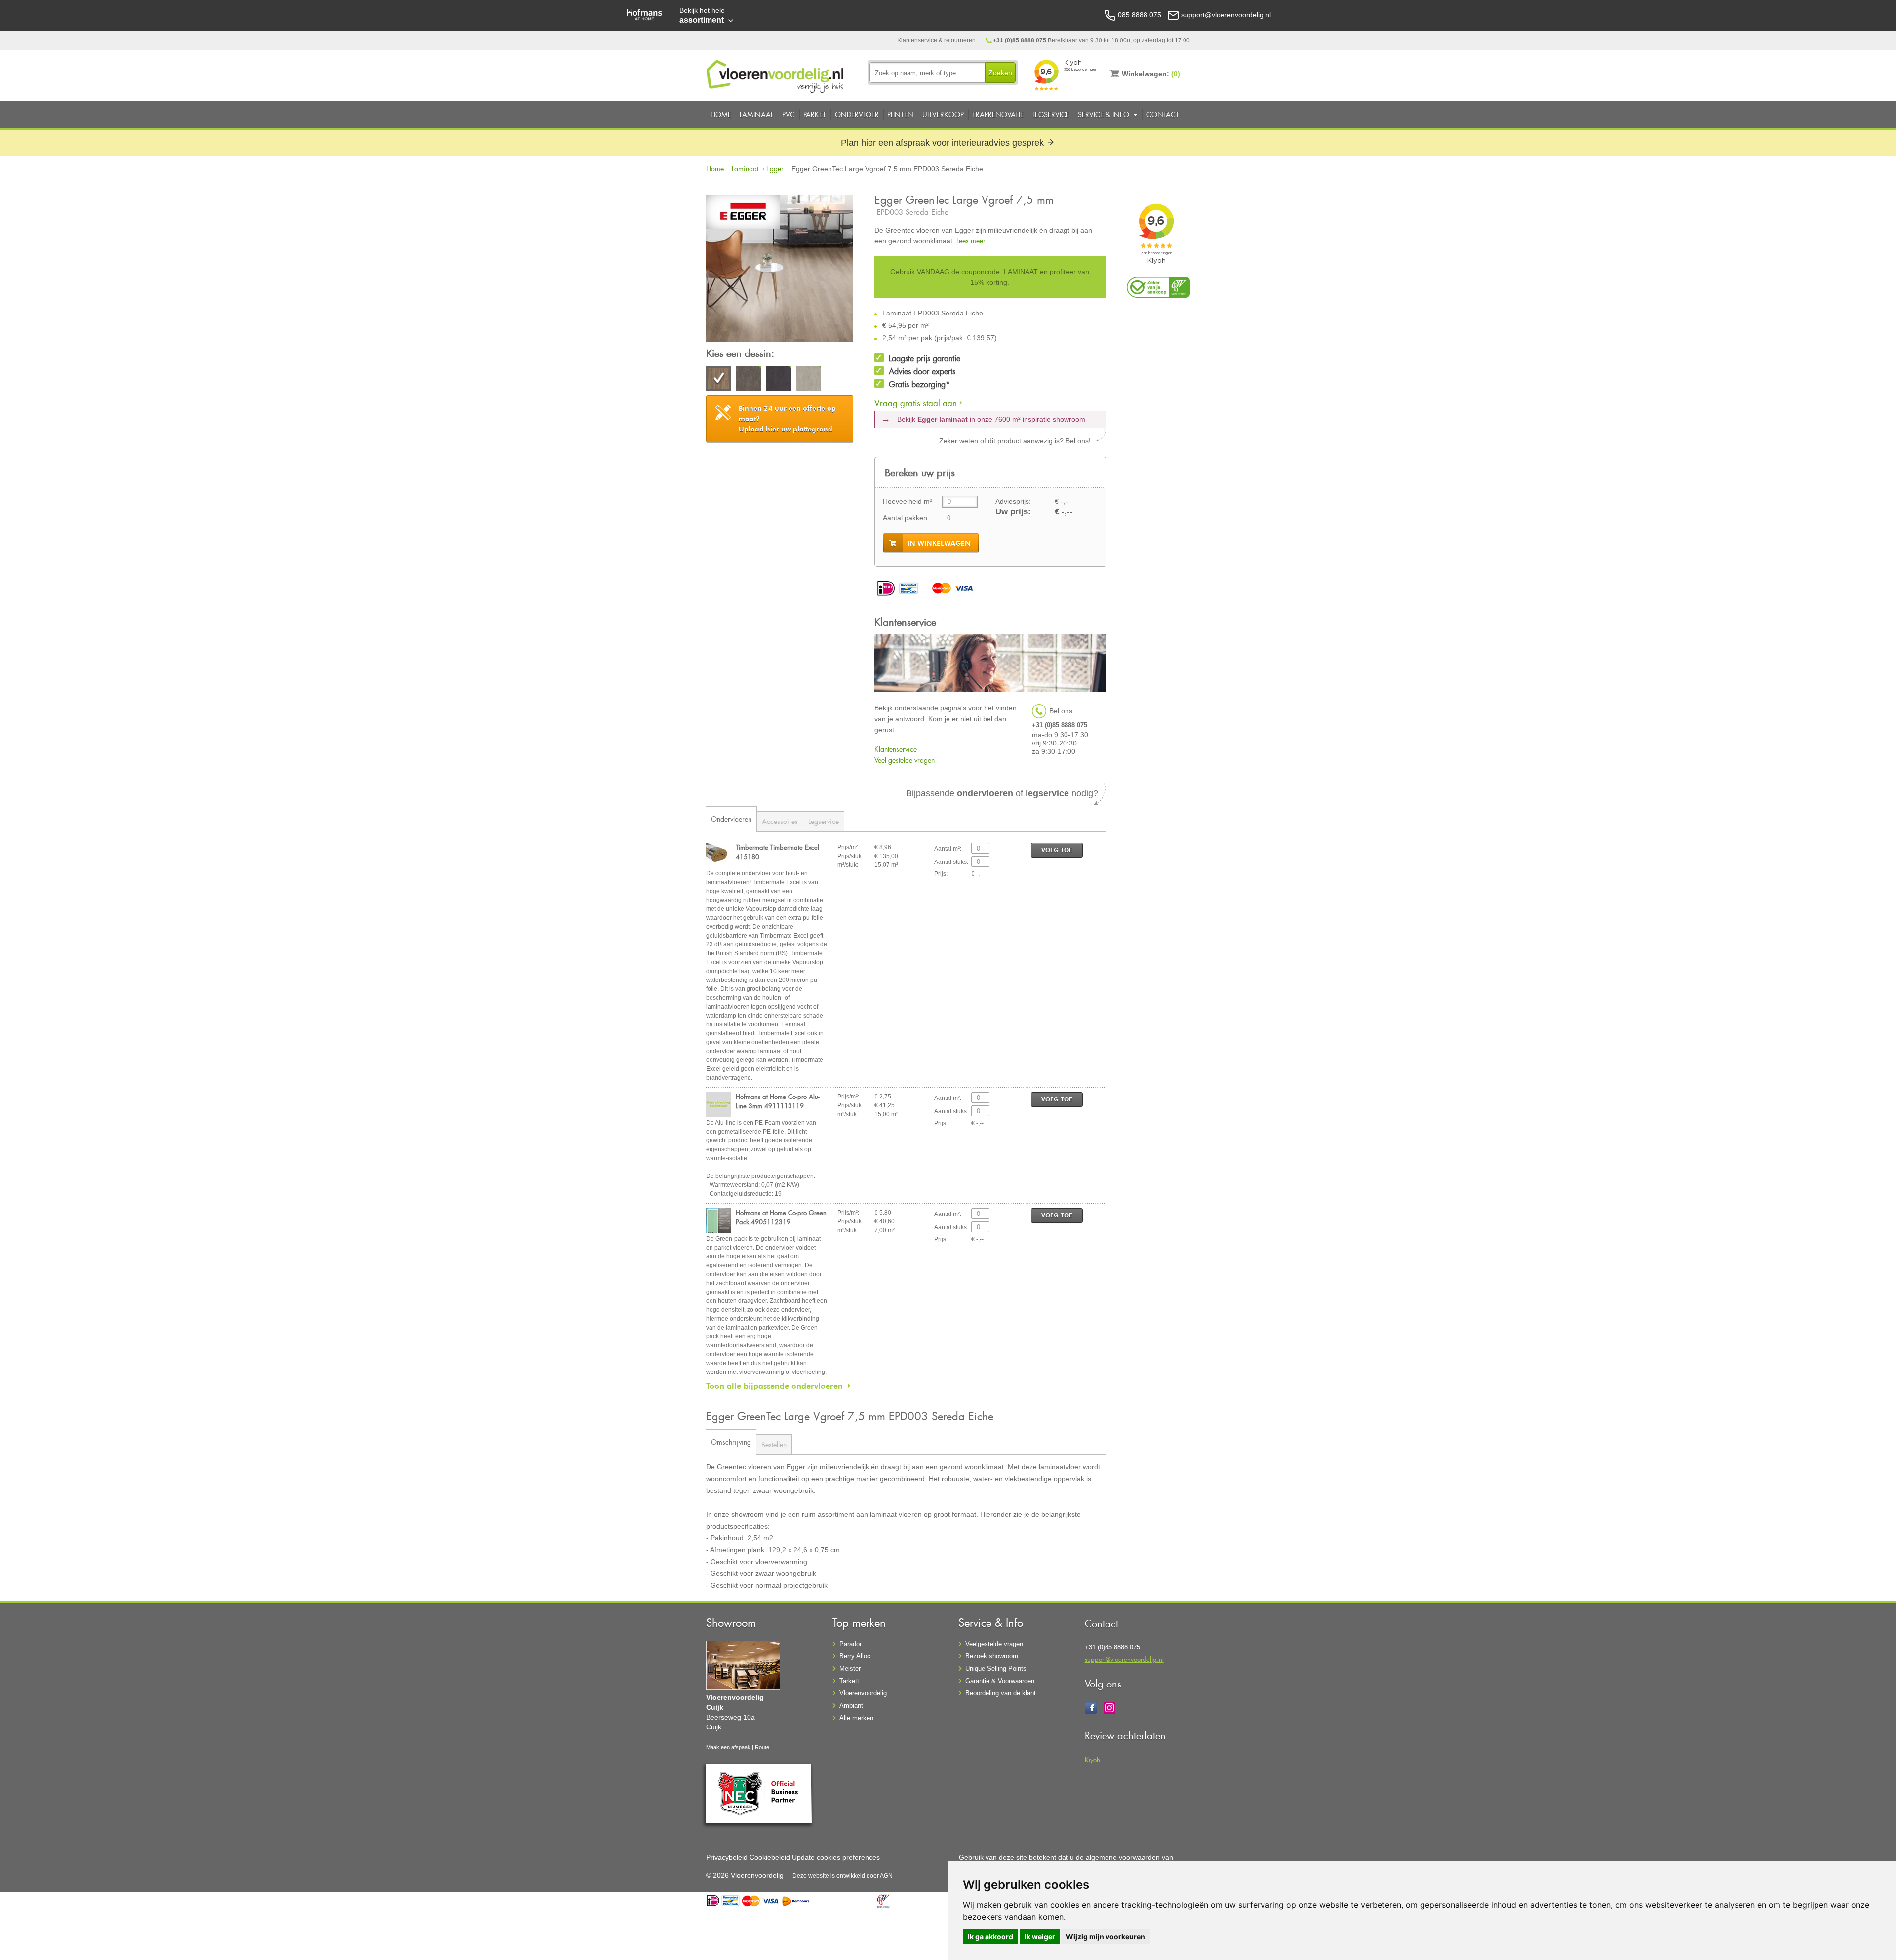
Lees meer (971, 241)
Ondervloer (857, 114)
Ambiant (851, 1705)
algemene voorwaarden (1123, 1857)
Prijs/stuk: (850, 856)
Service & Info (1104, 114)
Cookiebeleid (770, 1857)
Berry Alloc (855, 1656)
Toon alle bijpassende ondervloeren (774, 1386)
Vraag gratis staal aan (916, 403)
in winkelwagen (939, 543)
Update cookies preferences (836, 1857)
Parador (850, 1644)
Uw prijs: (1013, 512)
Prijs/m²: (848, 847)
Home (721, 114)
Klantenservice (896, 749)
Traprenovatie (998, 114)
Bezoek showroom (992, 1656)
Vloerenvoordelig (863, 1693)
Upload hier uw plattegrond (787, 419)
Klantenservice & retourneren (936, 40)
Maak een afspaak (728, 1747)
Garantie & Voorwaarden (1000, 1681)
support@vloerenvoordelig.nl (1124, 1659)
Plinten (900, 114)
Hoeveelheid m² (908, 501)
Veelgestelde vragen (994, 1644)
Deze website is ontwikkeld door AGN (843, 1876)
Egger (775, 169)
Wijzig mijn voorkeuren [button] (1106, 1937)
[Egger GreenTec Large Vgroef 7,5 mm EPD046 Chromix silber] (809, 380)
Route (762, 1747)
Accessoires (780, 821)
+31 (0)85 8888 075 (1020, 40)
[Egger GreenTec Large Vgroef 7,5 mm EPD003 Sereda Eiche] (780, 270)
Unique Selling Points (996, 1668)
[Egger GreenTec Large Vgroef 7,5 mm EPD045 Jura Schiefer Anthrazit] (779, 380)
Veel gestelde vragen (905, 760)
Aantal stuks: (951, 862)
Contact (1163, 114)
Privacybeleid (727, 1857)
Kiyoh (1092, 1759)
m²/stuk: (848, 865)
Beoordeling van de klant (1001, 1693)
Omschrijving (731, 1442)
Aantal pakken (905, 518)
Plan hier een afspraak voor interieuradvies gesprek (944, 143)
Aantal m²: (948, 849)
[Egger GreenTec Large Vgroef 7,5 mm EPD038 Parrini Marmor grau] (749, 380)
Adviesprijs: (1013, 501)
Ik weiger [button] (1040, 1937)
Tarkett (849, 1681)
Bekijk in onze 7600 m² (991, 419)
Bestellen (774, 1444)
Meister (850, 1668)
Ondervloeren (731, 819)
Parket (815, 114)
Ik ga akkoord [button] (990, 1937)
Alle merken (856, 1718)
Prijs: (941, 874)
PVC (789, 114)
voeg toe (1057, 850)
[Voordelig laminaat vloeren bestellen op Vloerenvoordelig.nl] (776, 75)
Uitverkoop (943, 114)
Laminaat (756, 114)
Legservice (1051, 114)
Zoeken (1000, 73)
